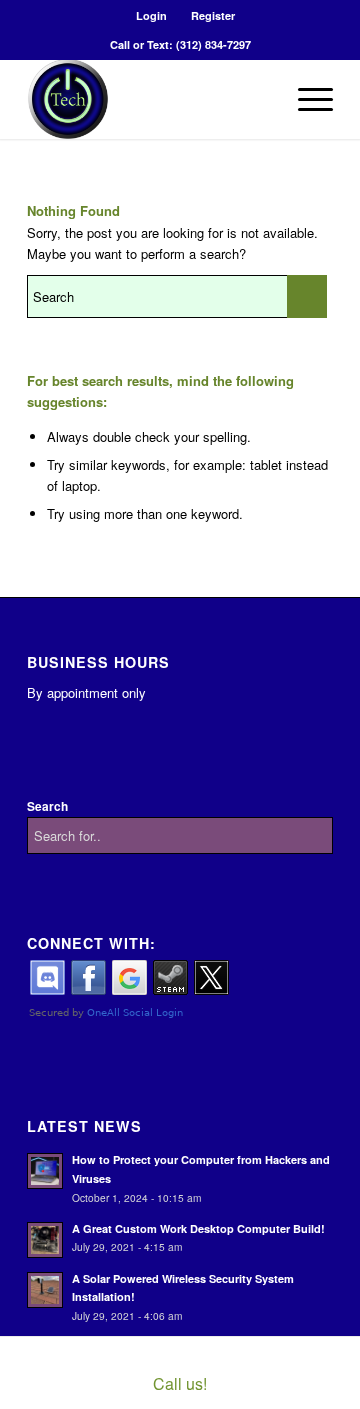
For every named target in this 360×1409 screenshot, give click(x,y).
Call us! (180, 1383)
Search (47, 806)
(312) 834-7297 (213, 44)
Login (151, 15)
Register (213, 15)
